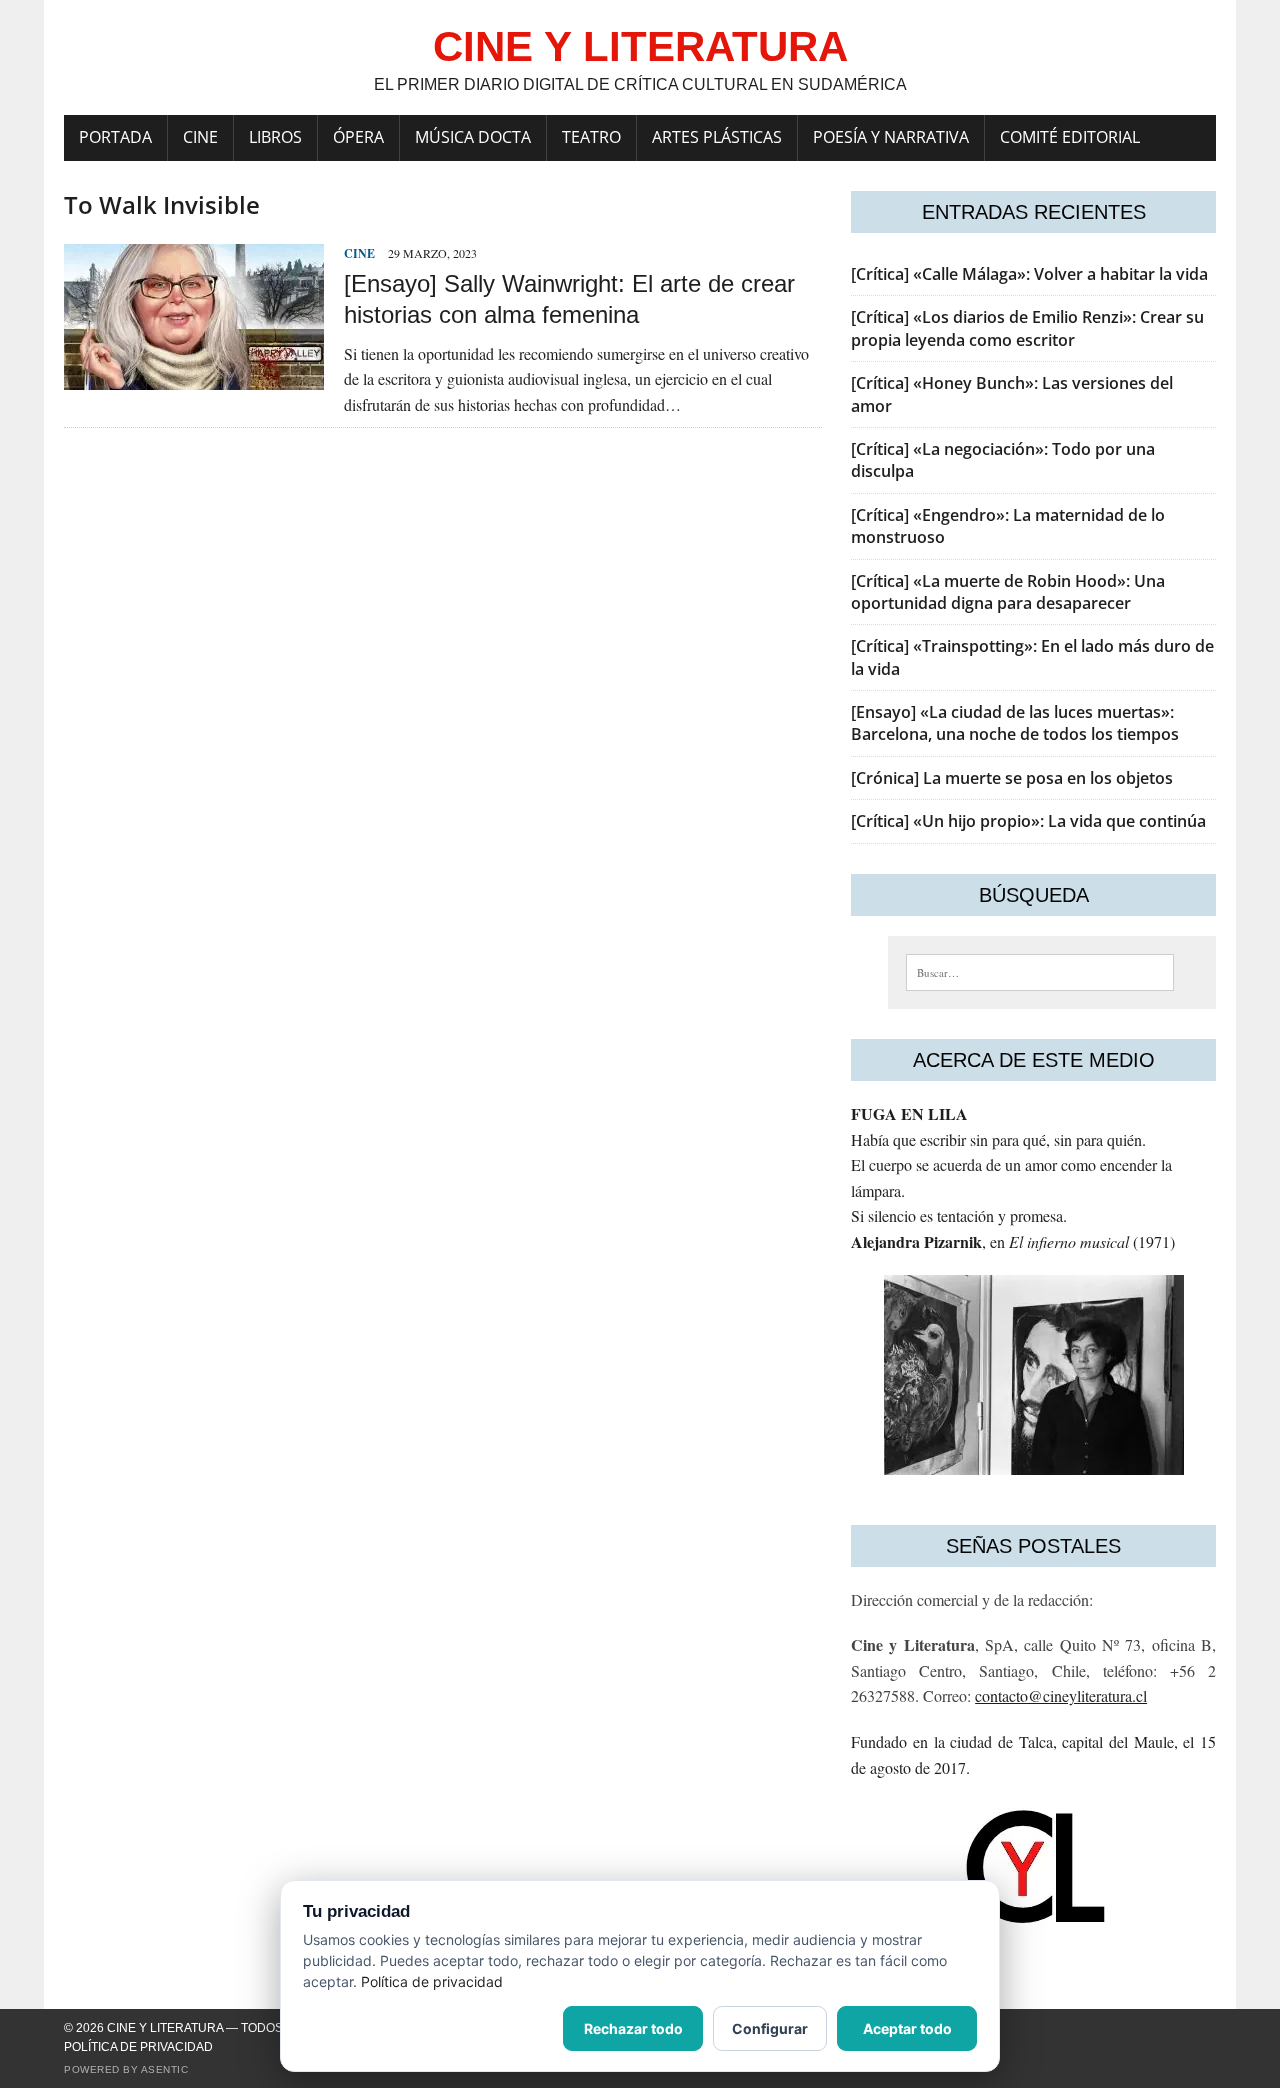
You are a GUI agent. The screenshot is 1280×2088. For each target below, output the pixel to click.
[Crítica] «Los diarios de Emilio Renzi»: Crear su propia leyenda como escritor (1027, 328)
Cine (200, 137)
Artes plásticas (717, 137)
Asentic (165, 2069)
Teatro (591, 137)
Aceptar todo (907, 2028)
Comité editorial (1070, 137)
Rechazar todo (633, 2028)
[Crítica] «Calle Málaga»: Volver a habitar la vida (1029, 274)
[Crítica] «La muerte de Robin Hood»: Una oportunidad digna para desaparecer (1008, 592)
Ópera (358, 137)
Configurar (770, 2028)
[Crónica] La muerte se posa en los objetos (1012, 778)
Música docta (473, 137)
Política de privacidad (138, 2047)
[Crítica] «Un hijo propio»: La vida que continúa (1028, 821)
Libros (275, 137)
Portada (115, 137)
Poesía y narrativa (891, 137)
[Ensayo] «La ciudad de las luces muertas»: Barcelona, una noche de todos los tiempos (1015, 723)
